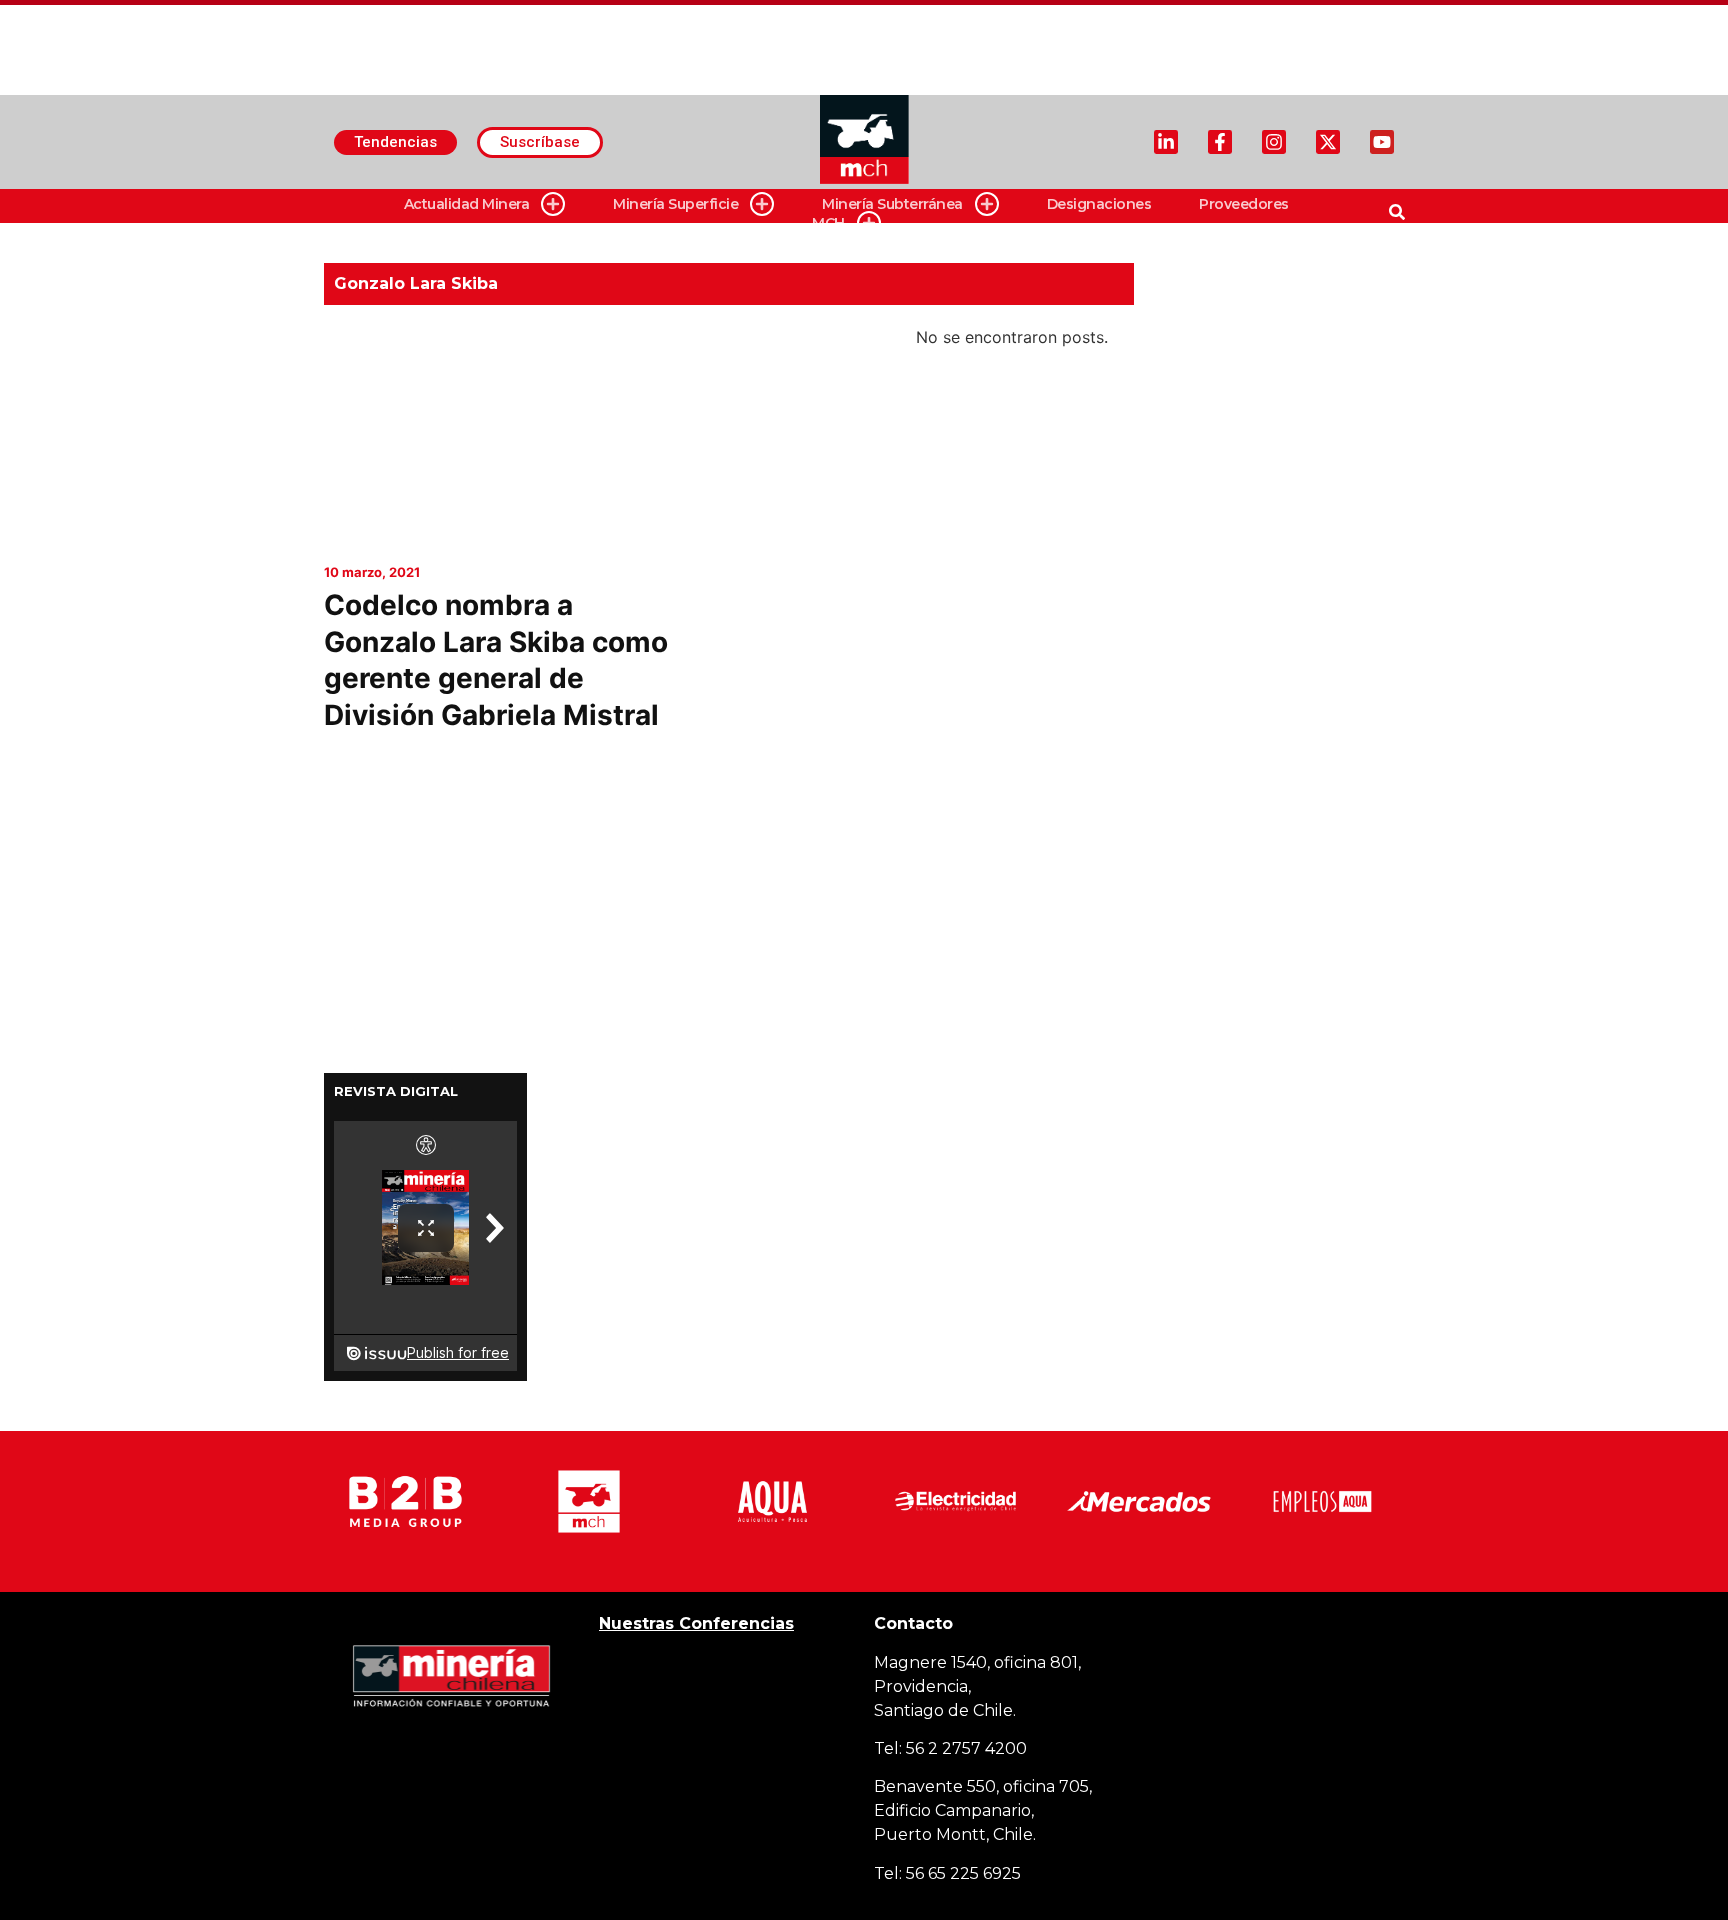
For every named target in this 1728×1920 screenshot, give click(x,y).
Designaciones (1099, 204)
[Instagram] (1274, 142)
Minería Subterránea (892, 204)
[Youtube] (1382, 142)
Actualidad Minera (467, 204)
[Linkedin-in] (1166, 142)
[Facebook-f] (1220, 142)
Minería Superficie (675, 204)
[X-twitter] (1328, 142)
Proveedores (1244, 204)
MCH (828, 223)
